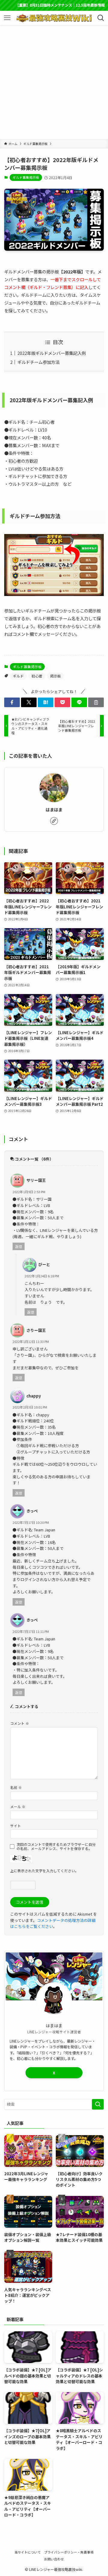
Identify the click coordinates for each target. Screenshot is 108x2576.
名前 (16, 1787)
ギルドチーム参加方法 (38, 362)
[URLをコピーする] (96, 702)
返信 (19, 1246)
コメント (20, 1723)
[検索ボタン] (101, 18)
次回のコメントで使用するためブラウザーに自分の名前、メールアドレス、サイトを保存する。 (56, 1846)
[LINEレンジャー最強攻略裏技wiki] (54, 18)
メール (18, 1806)
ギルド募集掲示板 (26, 177)
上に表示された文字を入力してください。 (44, 1871)
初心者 (37, 676)
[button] (12, 702)
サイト (16, 1826)
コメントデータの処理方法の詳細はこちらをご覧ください (53, 1923)
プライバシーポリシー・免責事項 (69, 2552)
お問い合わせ (54, 2559)
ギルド (18, 676)
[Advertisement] (54, 82)
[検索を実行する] (98, 2104)
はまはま (54, 809)
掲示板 (55, 676)
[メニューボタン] (7, 18)
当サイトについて (28, 2552)
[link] (54, 821)
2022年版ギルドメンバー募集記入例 (52, 353)
